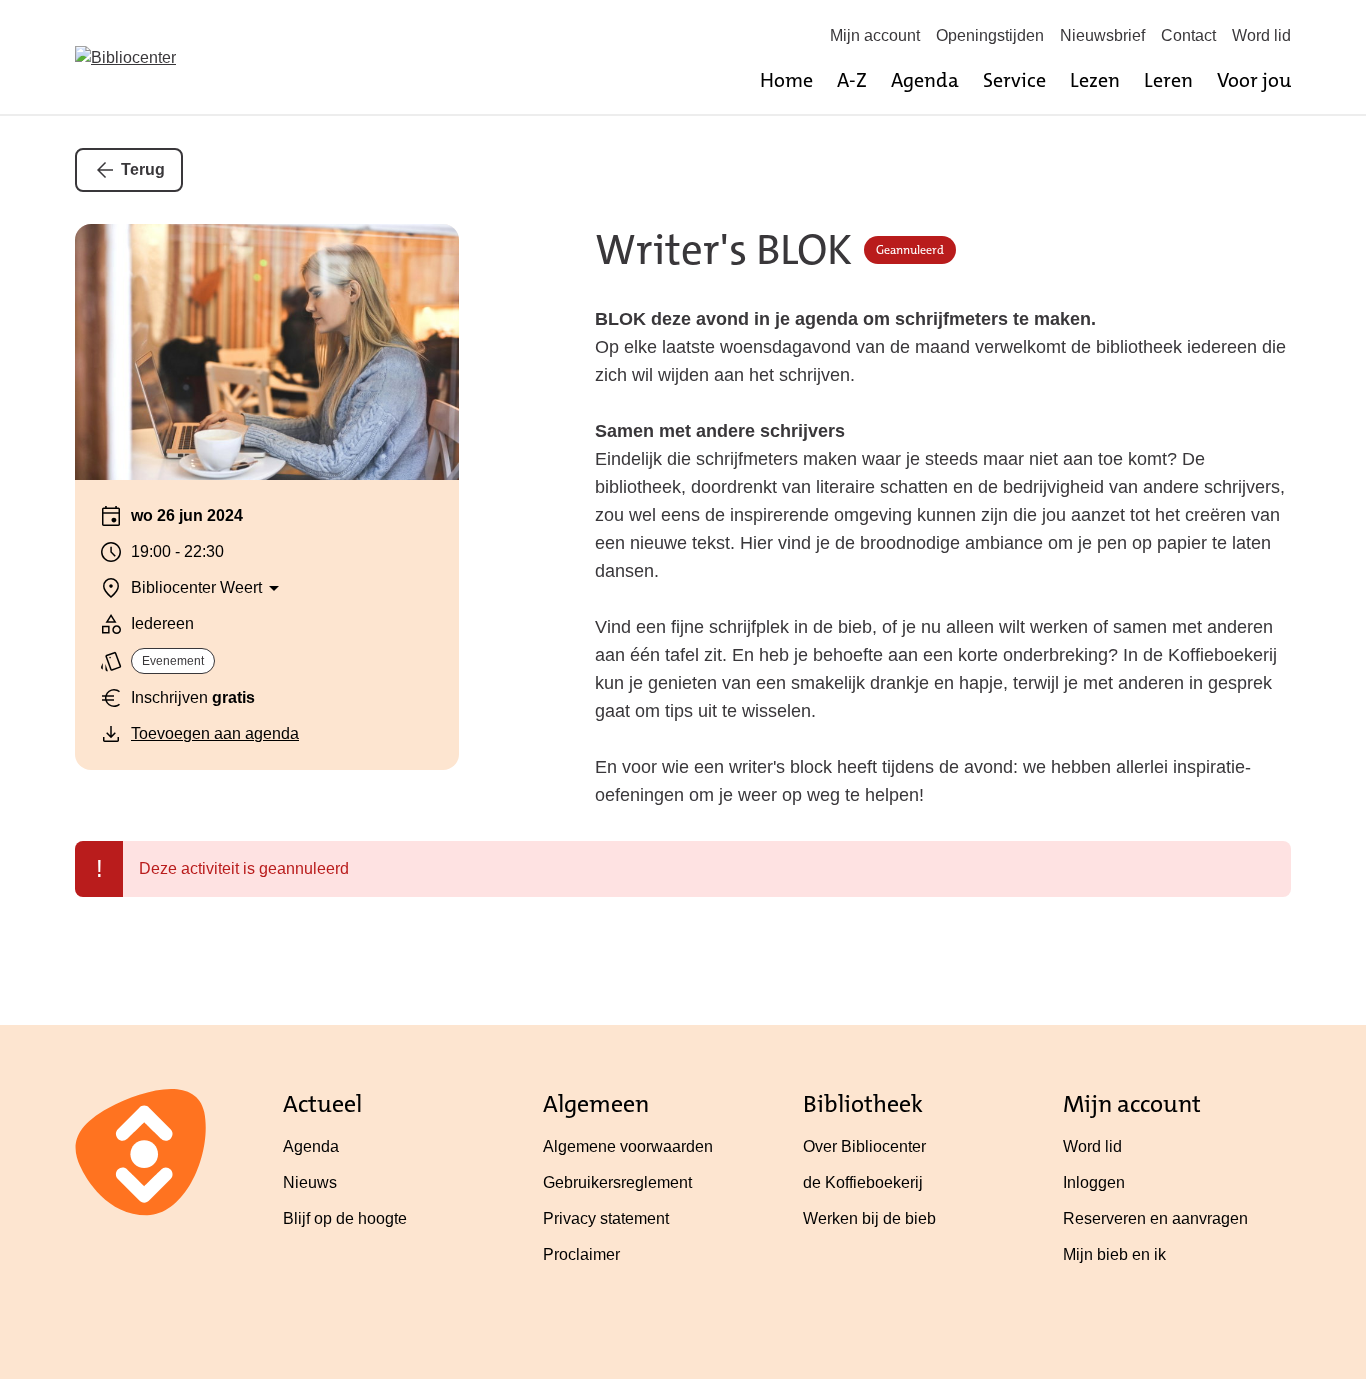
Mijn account (875, 35)
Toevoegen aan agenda (215, 733)
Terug (143, 169)
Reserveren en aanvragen (1155, 1218)
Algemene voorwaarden (628, 1146)
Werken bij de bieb (869, 1218)
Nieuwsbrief (1102, 35)
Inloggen (1094, 1182)
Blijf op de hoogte (345, 1218)
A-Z (852, 80)
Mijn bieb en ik (1114, 1254)
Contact (1188, 35)
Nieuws (310, 1182)
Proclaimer (581, 1254)
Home (786, 80)
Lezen (1095, 80)
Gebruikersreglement (617, 1182)
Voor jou (1254, 80)
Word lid (1261, 35)
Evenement (173, 661)
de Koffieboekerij (863, 1182)
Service (1014, 80)
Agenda (925, 80)
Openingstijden (990, 35)
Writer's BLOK (723, 250)
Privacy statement (606, 1218)
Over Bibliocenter (864, 1146)
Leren (1168, 80)
